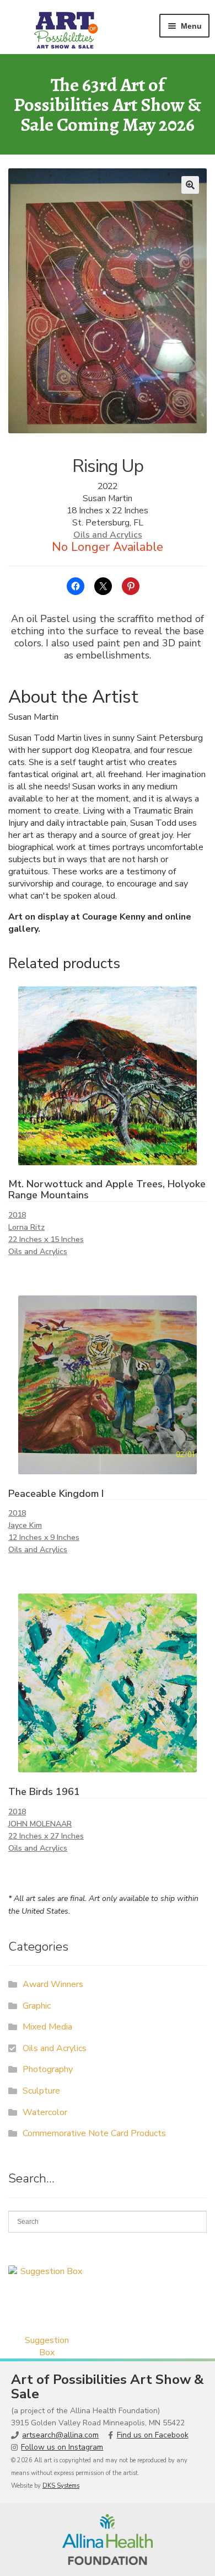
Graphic (37, 2006)
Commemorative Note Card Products (94, 2133)
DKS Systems (61, 2486)
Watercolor (45, 2112)
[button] (190, 185)
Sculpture (41, 2091)
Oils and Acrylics (108, 535)
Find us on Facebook (153, 2435)
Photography (48, 2069)
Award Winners (53, 1984)
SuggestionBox (47, 2346)
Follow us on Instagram (62, 2447)
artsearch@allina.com (60, 2435)
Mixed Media (47, 2027)
